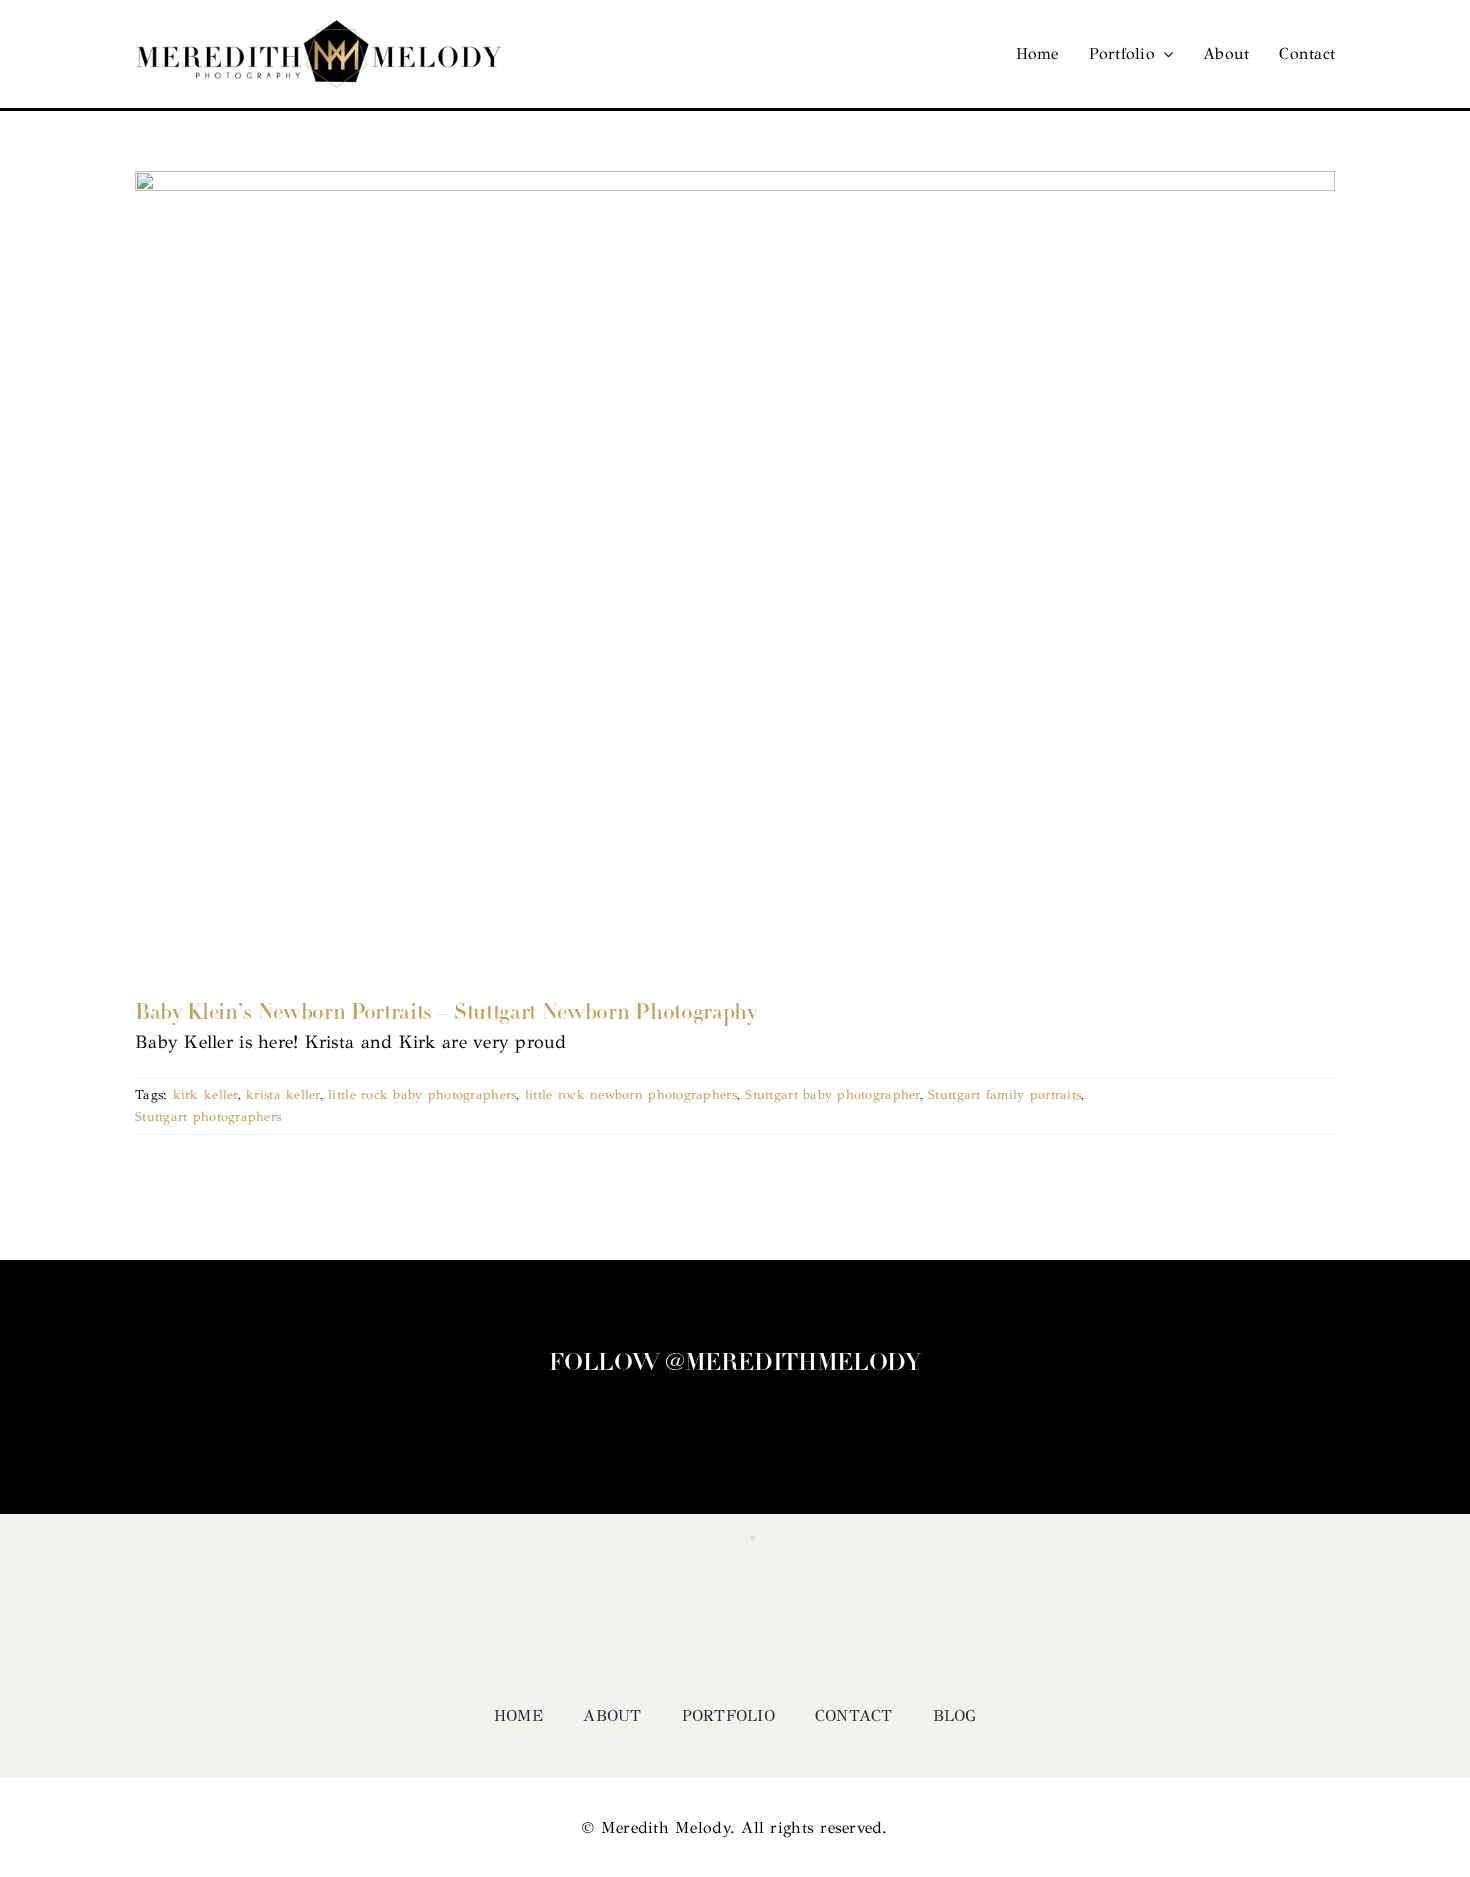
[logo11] (319, 29)
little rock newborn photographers (631, 1095)
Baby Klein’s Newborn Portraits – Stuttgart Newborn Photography (446, 1013)
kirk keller (205, 1095)
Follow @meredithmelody (734, 1364)
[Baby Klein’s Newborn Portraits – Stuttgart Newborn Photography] (735, 571)
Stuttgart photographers (208, 1117)
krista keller (283, 1095)
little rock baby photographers (422, 1095)
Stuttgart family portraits (1004, 1095)
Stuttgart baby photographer (832, 1095)
